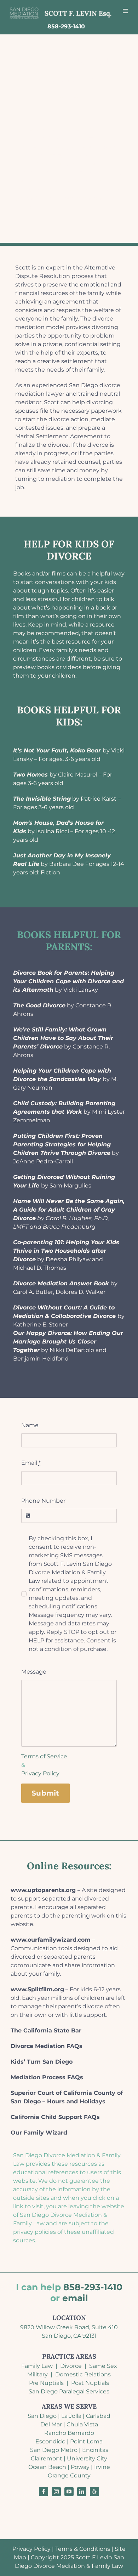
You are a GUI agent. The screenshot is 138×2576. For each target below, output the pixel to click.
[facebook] (44, 2492)
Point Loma (86, 2441)
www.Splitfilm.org (37, 1989)
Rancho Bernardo (69, 2433)
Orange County (69, 2475)
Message (34, 1672)
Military (38, 2374)
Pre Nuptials (46, 2383)
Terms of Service (44, 1756)
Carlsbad (98, 2416)
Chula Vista (82, 2424)
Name (30, 1425)
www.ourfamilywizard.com (51, 1940)
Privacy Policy (40, 1773)
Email (31, 1463)
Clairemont (47, 2458)
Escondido (50, 2441)
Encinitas (95, 2450)
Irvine (102, 2467)
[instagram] (56, 2492)
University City (87, 2458)
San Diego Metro (54, 2450)
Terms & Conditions (83, 2549)
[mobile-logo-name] (61, 8)
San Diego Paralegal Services (69, 2391)
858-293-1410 (93, 2287)
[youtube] (69, 2492)
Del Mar (51, 2424)
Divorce (71, 2366)
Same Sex (103, 2366)
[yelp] (94, 2492)
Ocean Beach (47, 2467)
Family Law (37, 2366)
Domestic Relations (83, 2374)
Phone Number (43, 1501)
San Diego (42, 2416)
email (75, 2298)
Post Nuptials (90, 2383)
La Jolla (71, 2416)
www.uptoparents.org (43, 1890)
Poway (80, 2467)
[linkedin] (82, 2492)
